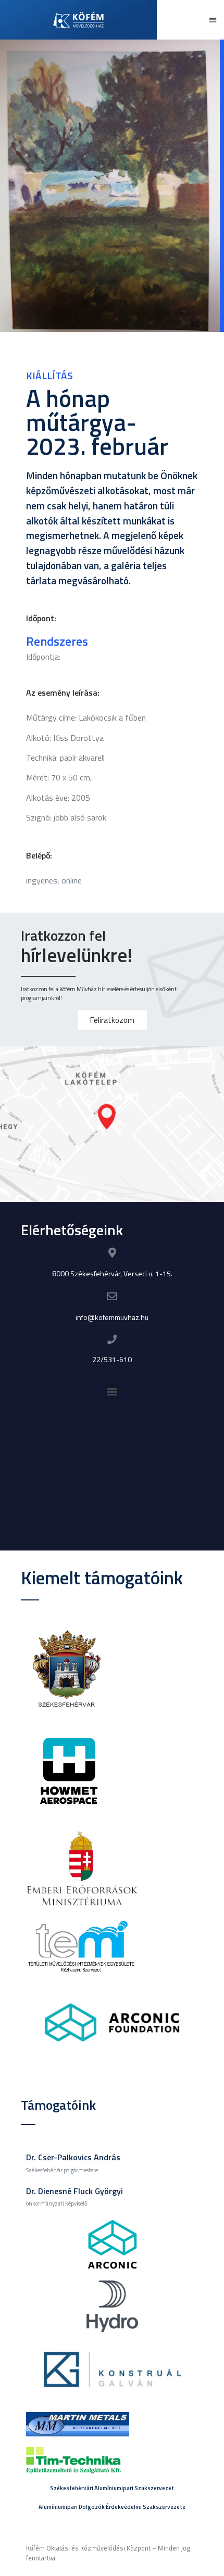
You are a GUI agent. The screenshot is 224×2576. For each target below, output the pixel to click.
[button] (213, 20)
